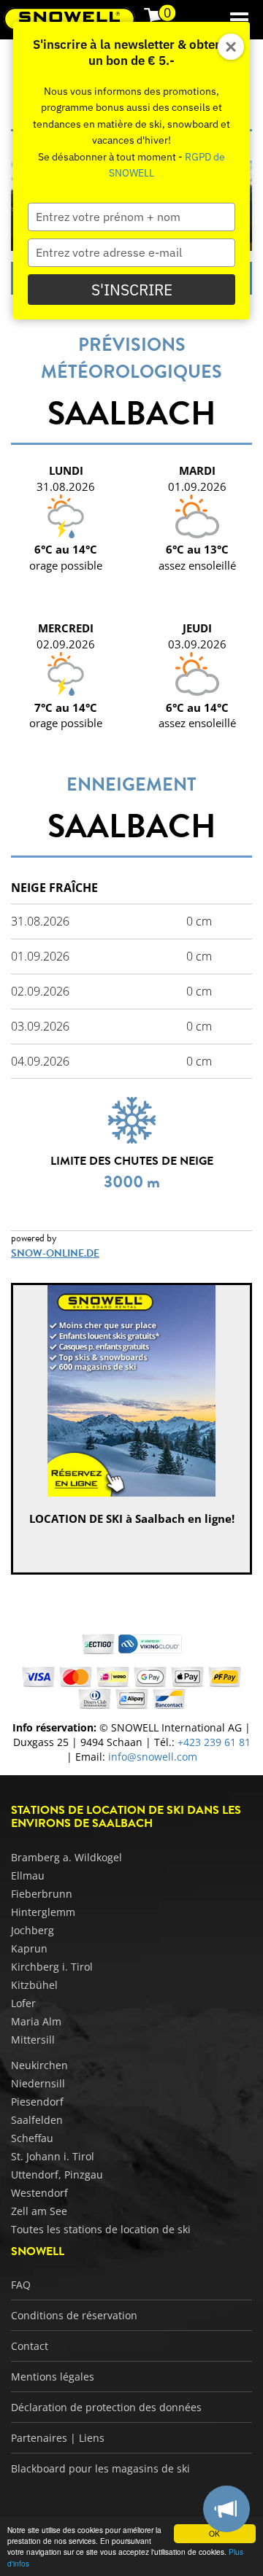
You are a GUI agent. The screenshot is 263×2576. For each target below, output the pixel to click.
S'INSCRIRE (132, 290)
